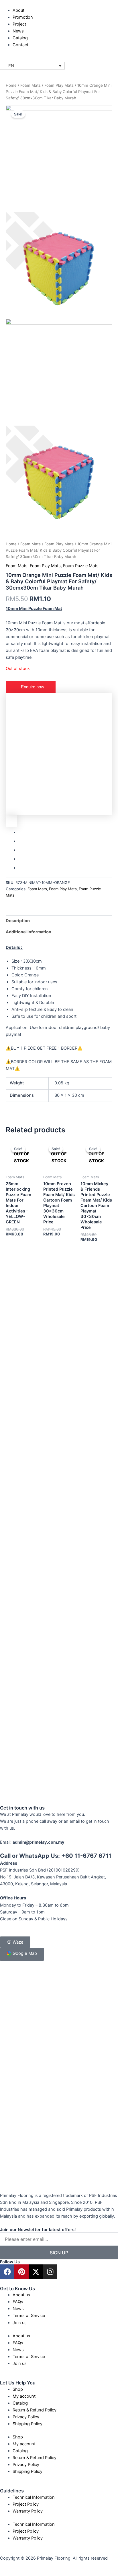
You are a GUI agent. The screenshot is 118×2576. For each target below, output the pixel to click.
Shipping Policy (27, 2424)
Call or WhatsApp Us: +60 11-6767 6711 (56, 1856)
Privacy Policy (26, 2417)
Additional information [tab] (28, 932)
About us (21, 2295)
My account (24, 2396)
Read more (18, 1248)
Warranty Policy (28, 2511)
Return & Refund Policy (35, 2410)
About (18, 10)
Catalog (20, 38)
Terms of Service (29, 2316)
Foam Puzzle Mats (81, 566)
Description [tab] (18, 921)
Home (11, 85)
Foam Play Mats (59, 85)
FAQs (18, 2302)
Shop (18, 2389)
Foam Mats (31, 85)
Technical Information (34, 2497)
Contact (20, 45)
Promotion (23, 17)
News (18, 31)
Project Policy (26, 2504)
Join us (20, 2323)
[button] (32, 66)
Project (19, 24)
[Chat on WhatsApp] (59, 754)
